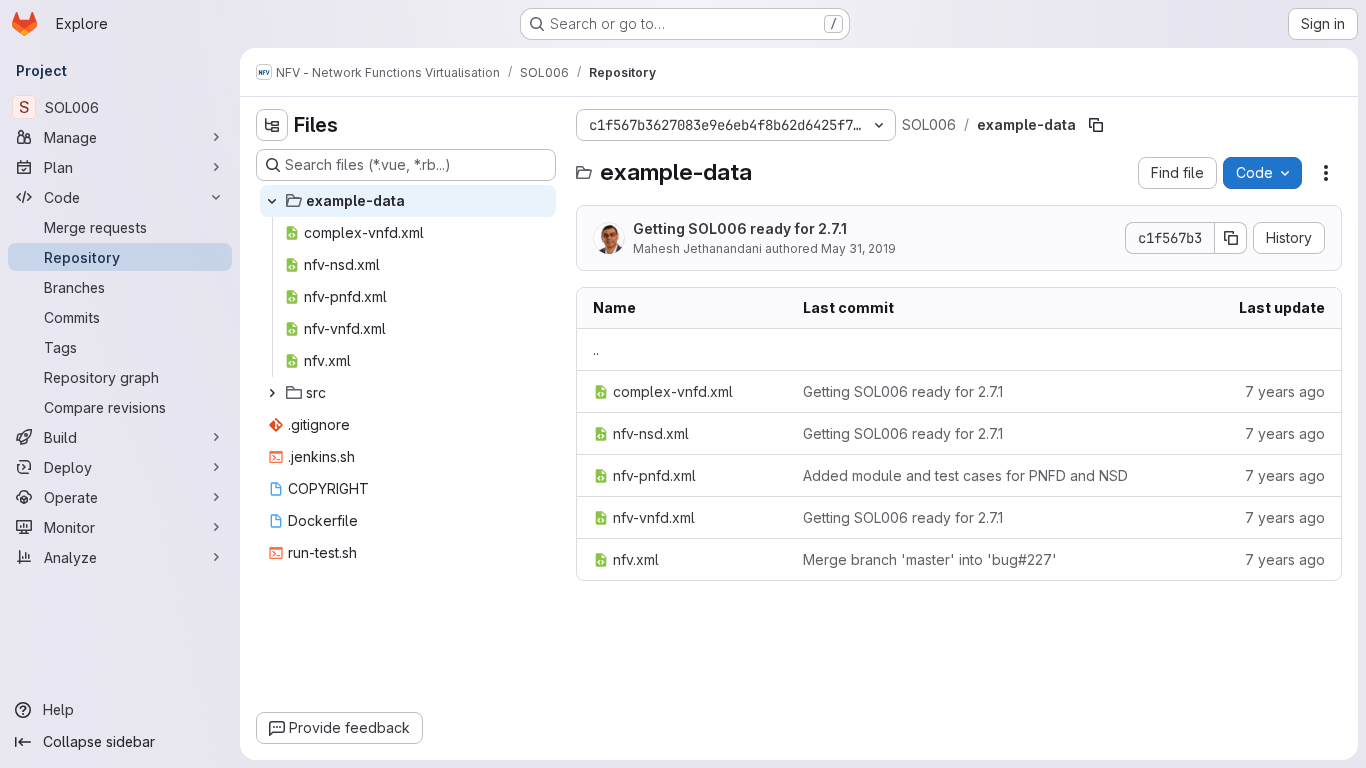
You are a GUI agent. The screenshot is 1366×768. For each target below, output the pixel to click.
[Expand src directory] (272, 393)
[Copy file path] (1096, 125)
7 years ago (1285, 391)
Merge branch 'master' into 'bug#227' (930, 559)
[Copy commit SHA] (1231, 238)
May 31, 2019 (858, 248)
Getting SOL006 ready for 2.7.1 (740, 228)
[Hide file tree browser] (272, 125)
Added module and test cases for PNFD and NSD (965, 475)
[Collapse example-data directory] (272, 201)
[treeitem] (408, 201)
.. (596, 349)
